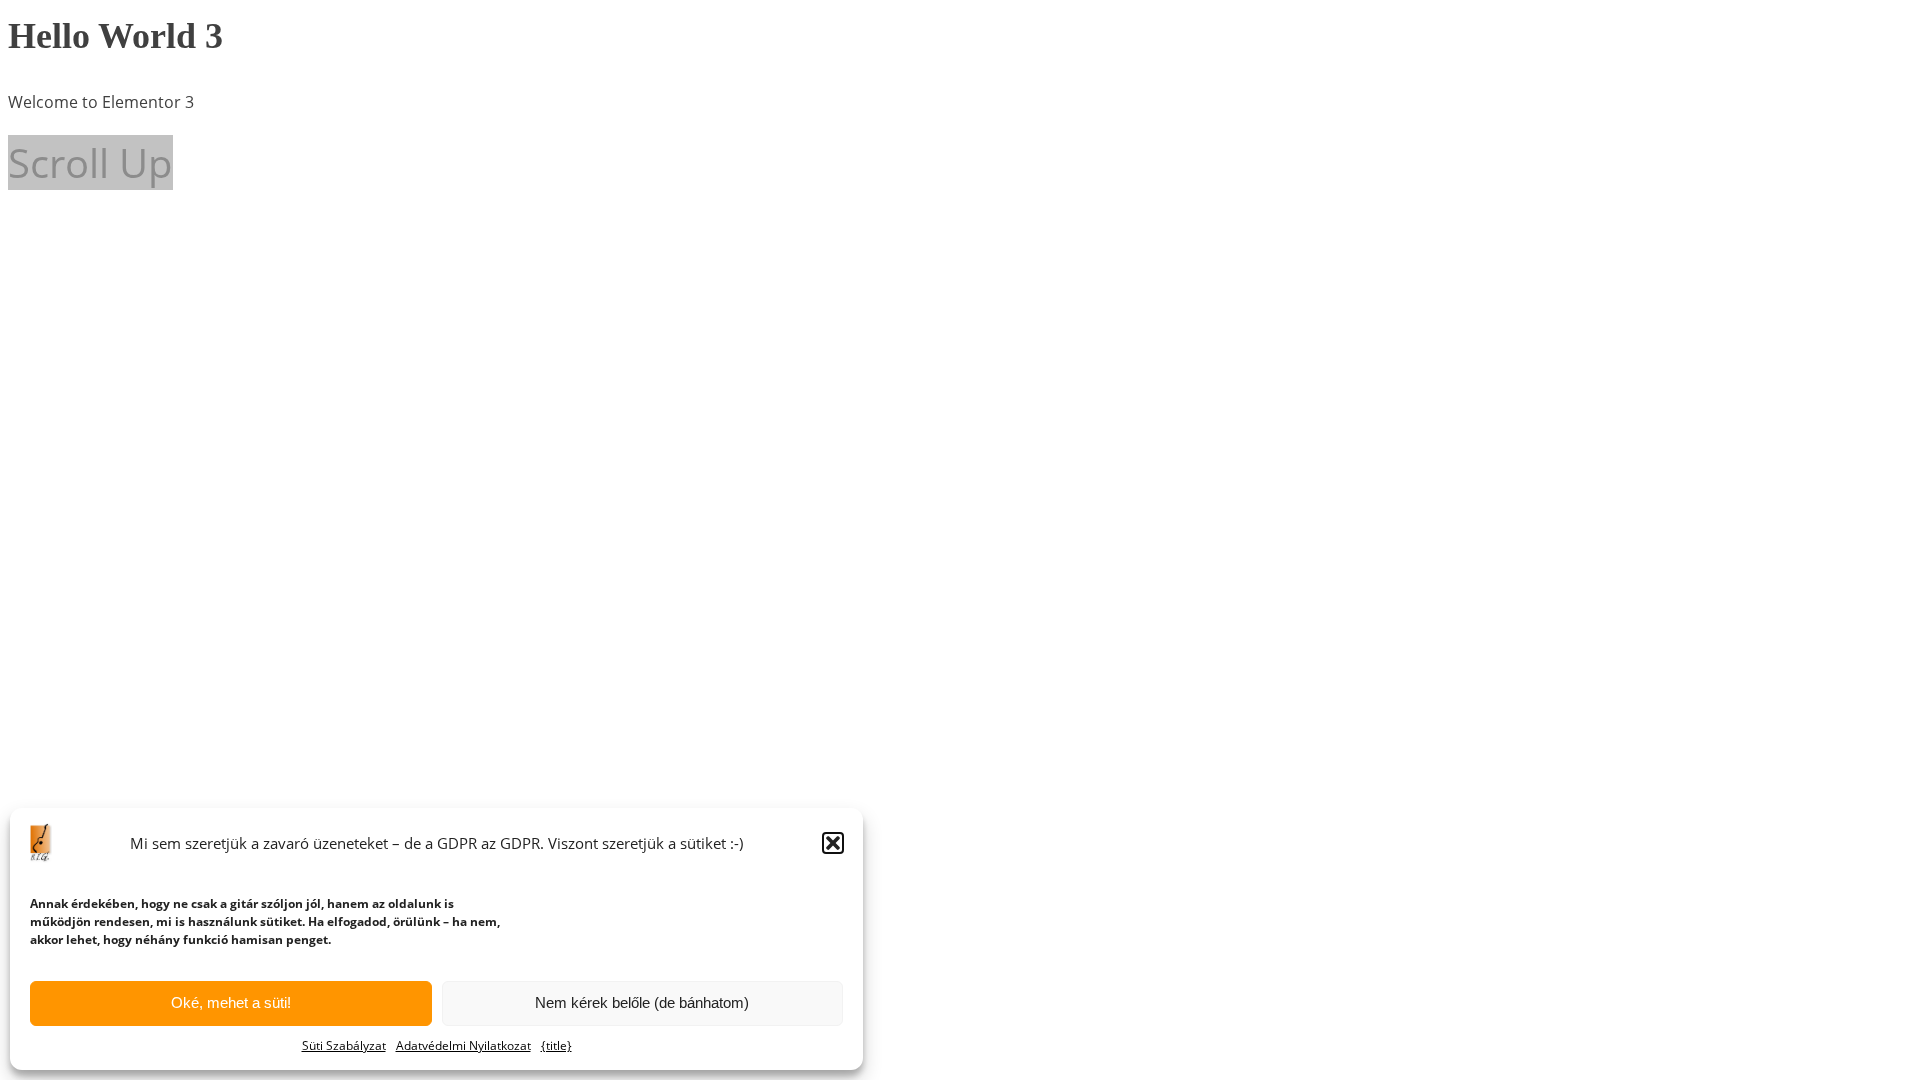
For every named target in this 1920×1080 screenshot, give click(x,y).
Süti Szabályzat (344, 1045)
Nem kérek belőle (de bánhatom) (642, 1002)
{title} (556, 1045)
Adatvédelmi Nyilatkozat (463, 1045)
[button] (833, 843)
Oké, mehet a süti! (231, 1002)
